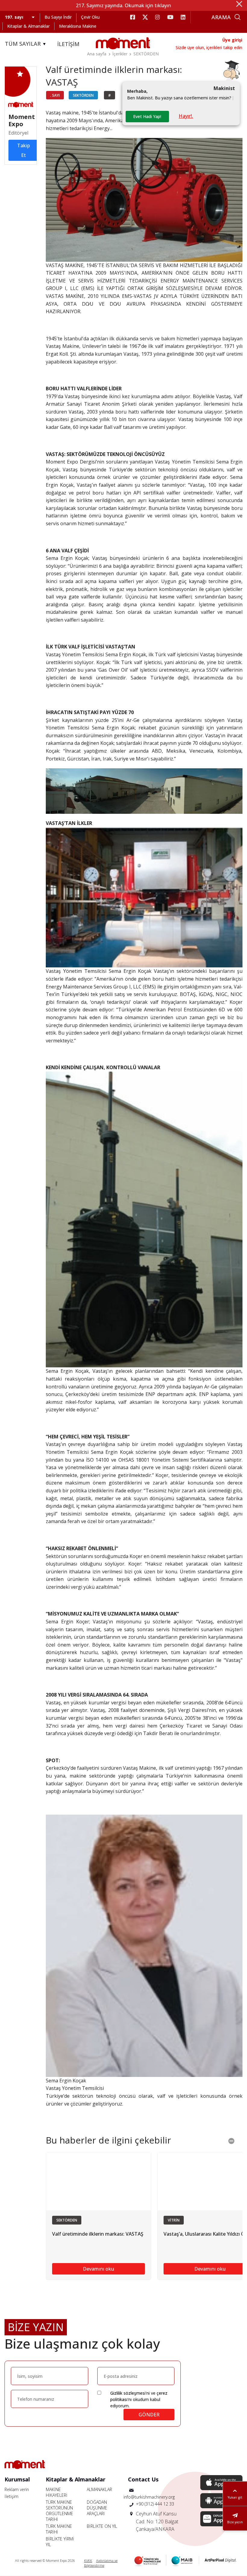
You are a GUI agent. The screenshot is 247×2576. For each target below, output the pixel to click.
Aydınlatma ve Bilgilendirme (101, 2563)
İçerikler (120, 54)
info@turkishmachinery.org (149, 2497)
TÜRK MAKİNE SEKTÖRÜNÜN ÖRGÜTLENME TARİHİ (59, 2511)
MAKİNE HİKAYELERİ (57, 2492)
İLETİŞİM (68, 44)
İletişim (11, 2496)
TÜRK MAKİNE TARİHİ (59, 2529)
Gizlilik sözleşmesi (128, 2393)
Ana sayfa (97, 54)
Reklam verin (17, 2489)
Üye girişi (232, 40)
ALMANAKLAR (99, 2489)
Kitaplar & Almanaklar (28, 26)
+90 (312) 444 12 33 (155, 2504)
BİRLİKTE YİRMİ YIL (60, 2542)
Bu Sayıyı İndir (58, 17)
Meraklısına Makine (78, 26)
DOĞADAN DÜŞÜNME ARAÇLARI (97, 2508)
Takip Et (23, 150)
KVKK (88, 2560)
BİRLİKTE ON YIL (102, 2526)
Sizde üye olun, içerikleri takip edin (209, 47)
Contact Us (143, 2479)
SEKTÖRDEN (146, 54)
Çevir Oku (90, 17)
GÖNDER (149, 2415)
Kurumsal (17, 2479)
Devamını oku (98, 2269)
